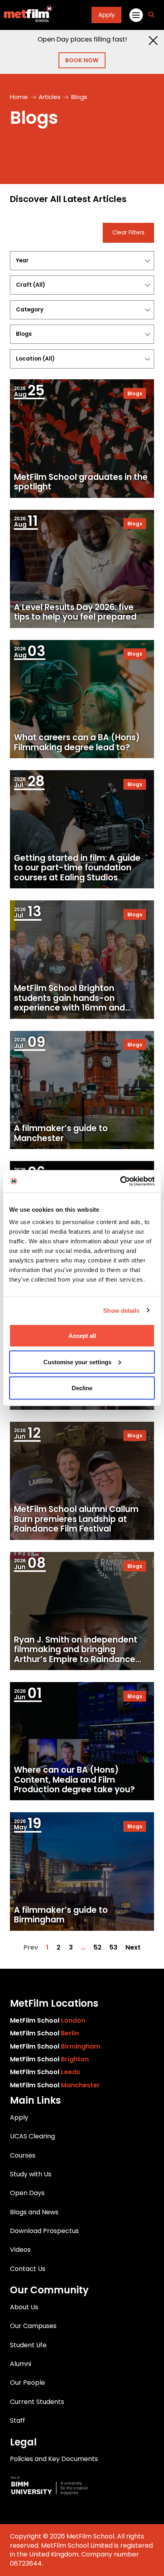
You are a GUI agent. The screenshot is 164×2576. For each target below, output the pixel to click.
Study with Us (31, 2174)
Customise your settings (77, 1362)
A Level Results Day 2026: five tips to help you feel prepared (75, 612)
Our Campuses (33, 2326)
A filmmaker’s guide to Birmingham (61, 1915)
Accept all (82, 1336)
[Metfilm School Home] (26, 15)
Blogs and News (34, 2212)
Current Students (37, 2402)
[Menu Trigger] (136, 15)
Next (133, 1948)
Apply (106, 15)
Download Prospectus (44, 2231)
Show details (121, 1310)
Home (19, 97)
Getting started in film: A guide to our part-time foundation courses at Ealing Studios (77, 868)
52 (98, 1948)
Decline (82, 1388)
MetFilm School (48, 2020)
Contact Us (28, 2269)
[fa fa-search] (151, 15)
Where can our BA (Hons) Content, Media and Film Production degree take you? (74, 1780)
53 (113, 1948)
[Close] (153, 41)
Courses (23, 2155)
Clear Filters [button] (128, 233)
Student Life (28, 2345)
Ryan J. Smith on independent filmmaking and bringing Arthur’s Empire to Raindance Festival (76, 1654)
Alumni (20, 2364)
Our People (27, 2383)
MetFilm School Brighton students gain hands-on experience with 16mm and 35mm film (69, 1003)
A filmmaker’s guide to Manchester (61, 1133)
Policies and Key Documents (54, 2459)
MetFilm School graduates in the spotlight (81, 482)
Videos (20, 2250)
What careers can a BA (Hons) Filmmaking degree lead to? (77, 742)
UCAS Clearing (32, 2136)
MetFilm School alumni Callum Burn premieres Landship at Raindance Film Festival (76, 1519)
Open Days (27, 2193)
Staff (18, 2420)
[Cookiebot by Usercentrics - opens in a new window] (120, 1181)
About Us (24, 2307)
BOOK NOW (82, 60)
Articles (50, 97)
